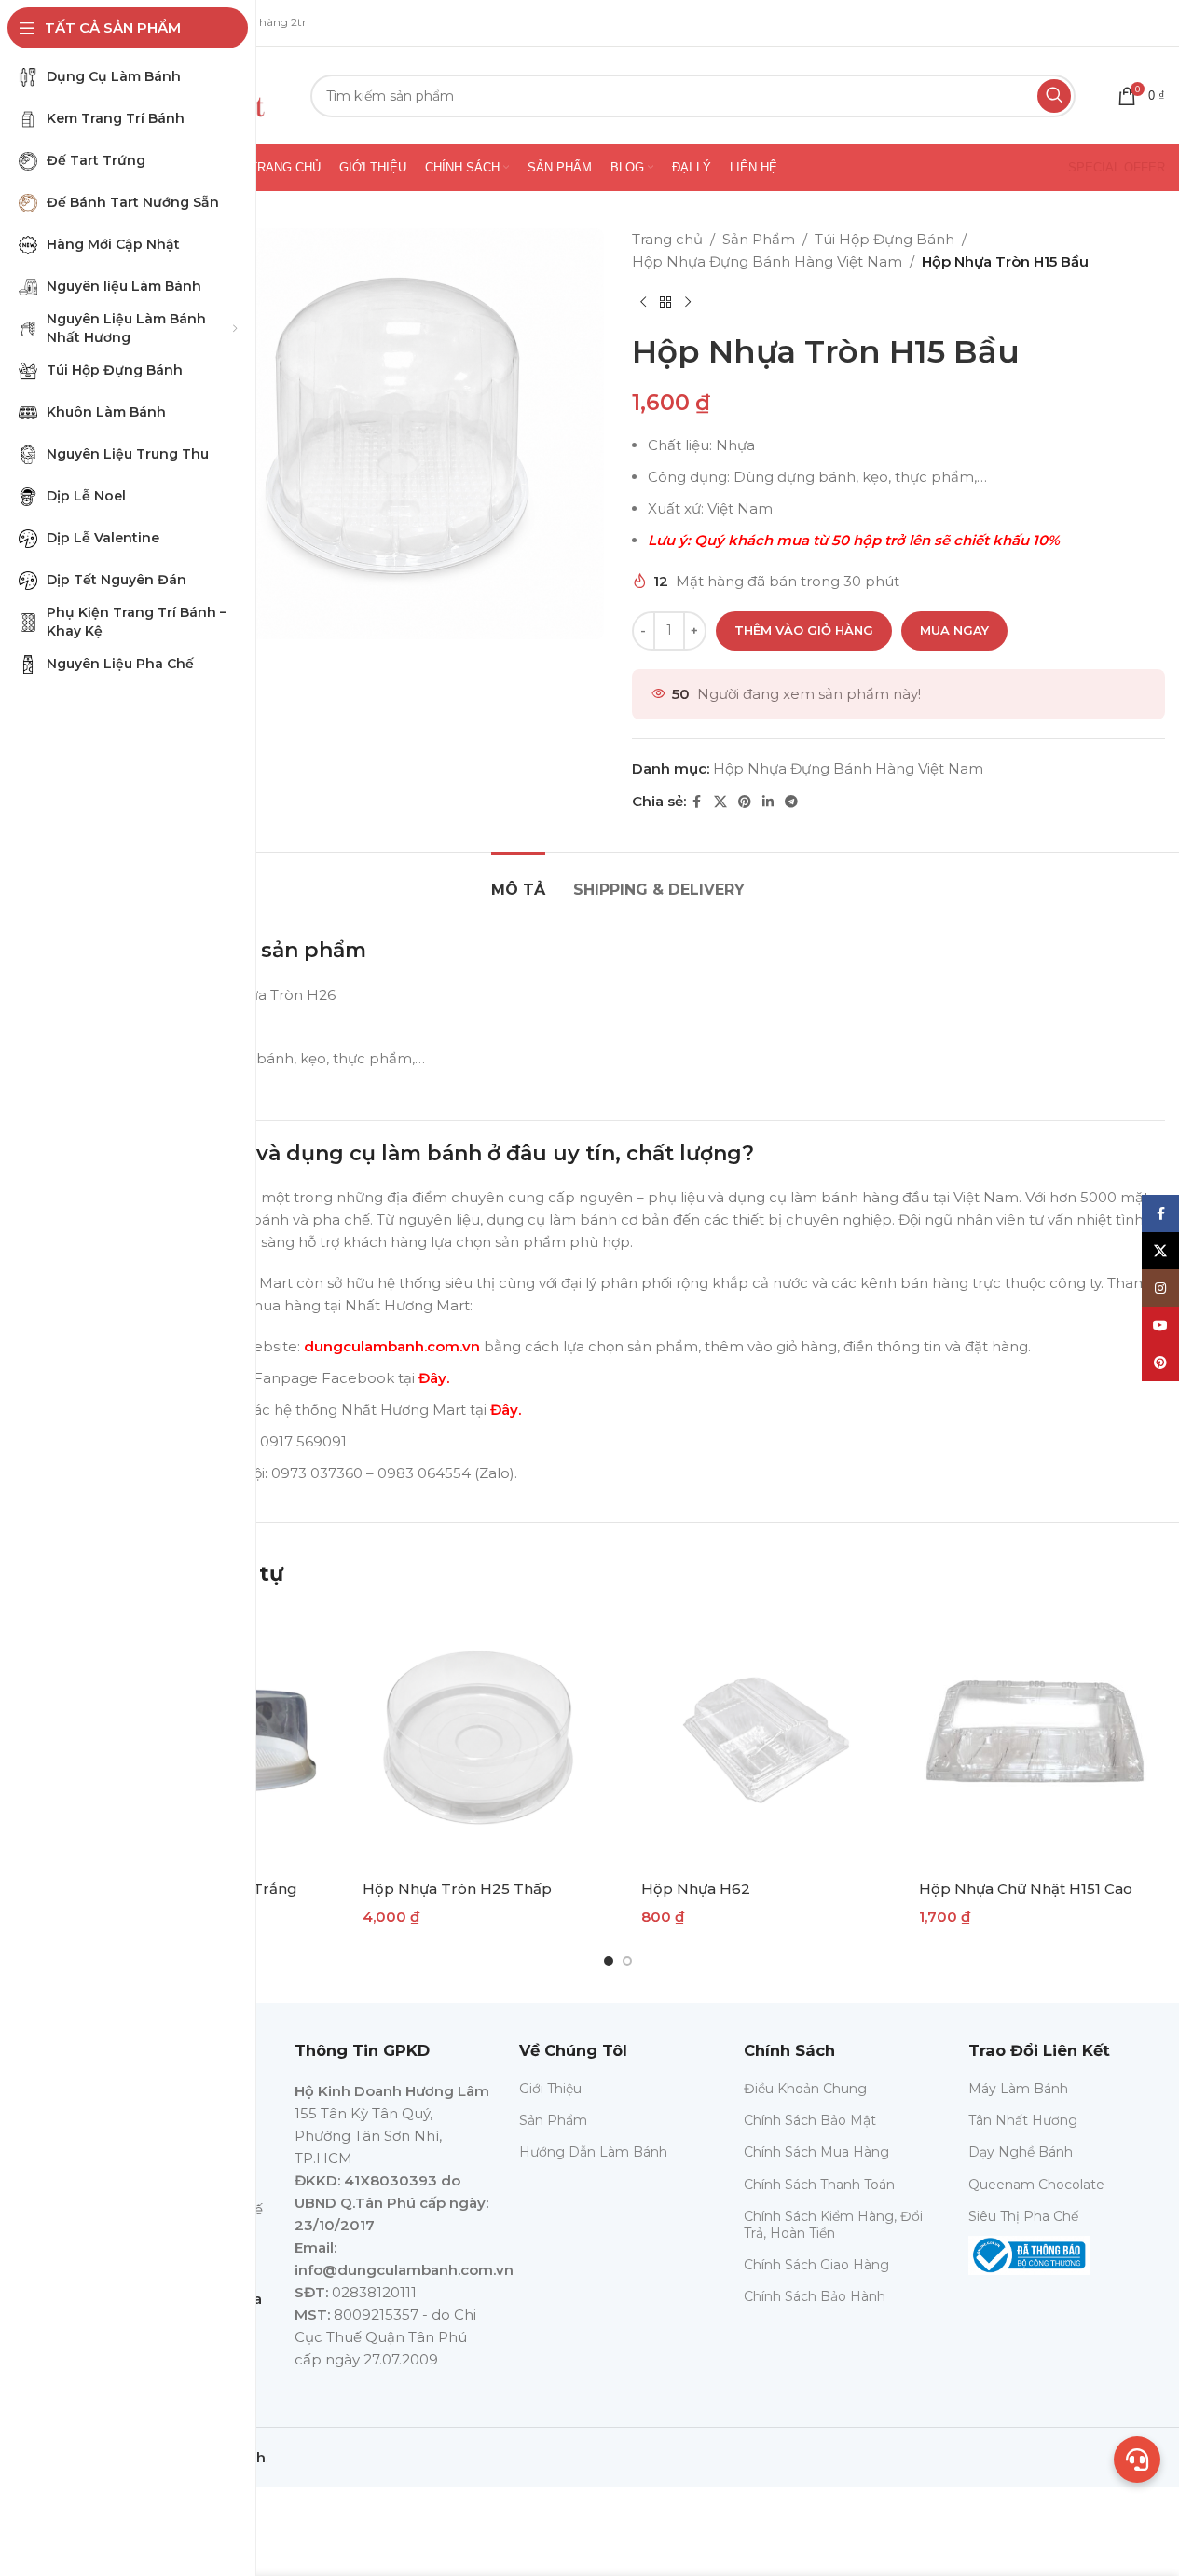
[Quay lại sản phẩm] (665, 303)
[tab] (518, 880)
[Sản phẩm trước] (643, 303)
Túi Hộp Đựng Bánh (884, 239)
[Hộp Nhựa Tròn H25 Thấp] (479, 1738)
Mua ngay (954, 630)
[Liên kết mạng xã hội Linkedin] (768, 802)
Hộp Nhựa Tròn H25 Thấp (457, 1889)
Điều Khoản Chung (805, 2089)
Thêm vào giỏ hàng (804, 630)
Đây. (434, 1378)
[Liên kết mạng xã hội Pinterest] (745, 802)
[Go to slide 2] (627, 1961)
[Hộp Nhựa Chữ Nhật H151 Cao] (1035, 1738)
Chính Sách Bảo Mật (810, 2120)
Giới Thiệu (550, 2089)
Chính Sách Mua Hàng (816, 2152)
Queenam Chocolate (1036, 2185)
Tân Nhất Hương (1023, 2120)
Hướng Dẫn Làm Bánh (593, 2152)
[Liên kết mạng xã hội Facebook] (697, 802)
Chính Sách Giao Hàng (816, 2265)
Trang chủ (667, 239)
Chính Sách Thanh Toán (819, 2185)
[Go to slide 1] (609, 1961)
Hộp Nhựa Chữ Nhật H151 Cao (1026, 1889)
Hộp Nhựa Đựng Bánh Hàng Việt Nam (767, 261)
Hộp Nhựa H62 (696, 1889)
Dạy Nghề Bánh (1021, 2152)
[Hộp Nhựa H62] (757, 1738)
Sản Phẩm (759, 239)
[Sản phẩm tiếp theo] (688, 303)
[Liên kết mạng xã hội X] (720, 802)
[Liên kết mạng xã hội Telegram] (791, 802)
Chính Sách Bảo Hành (815, 2296)
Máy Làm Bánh (1018, 2089)
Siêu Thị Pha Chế (1023, 2216)
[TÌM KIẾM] (1054, 96)
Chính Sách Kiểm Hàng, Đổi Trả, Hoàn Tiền (833, 2225)
